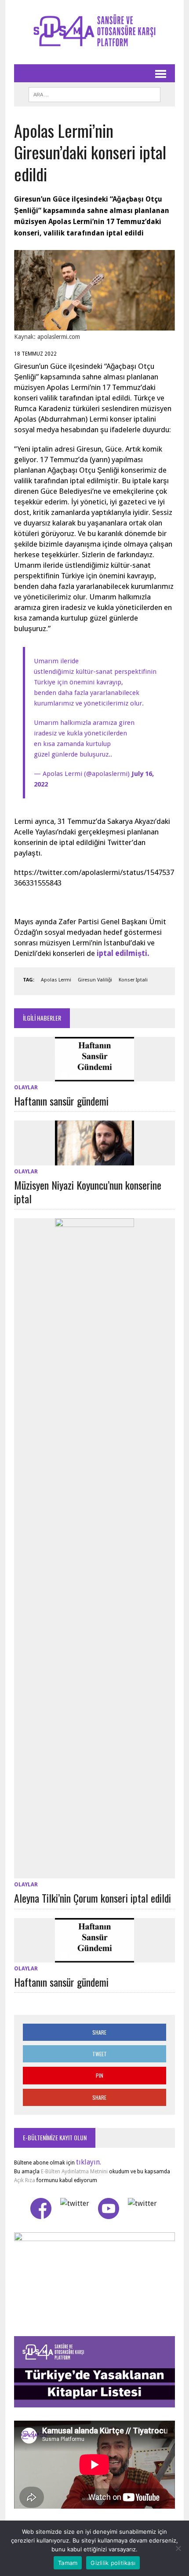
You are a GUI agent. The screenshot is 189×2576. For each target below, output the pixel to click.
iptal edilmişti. (123, 953)
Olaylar (26, 1088)
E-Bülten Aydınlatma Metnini (74, 2172)
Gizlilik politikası (113, 2563)
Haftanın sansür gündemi (61, 1101)
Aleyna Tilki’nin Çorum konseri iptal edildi (93, 1898)
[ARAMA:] (94, 93)
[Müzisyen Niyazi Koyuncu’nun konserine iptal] (94, 1159)
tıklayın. (89, 2162)
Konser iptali (133, 980)
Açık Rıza (25, 2180)
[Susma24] (94, 32)
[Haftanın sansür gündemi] (94, 1075)
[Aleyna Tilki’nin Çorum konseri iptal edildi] (94, 1873)
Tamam (68, 2563)
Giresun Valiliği (95, 980)
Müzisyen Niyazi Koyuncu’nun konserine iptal (88, 1192)
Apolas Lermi (56, 980)
